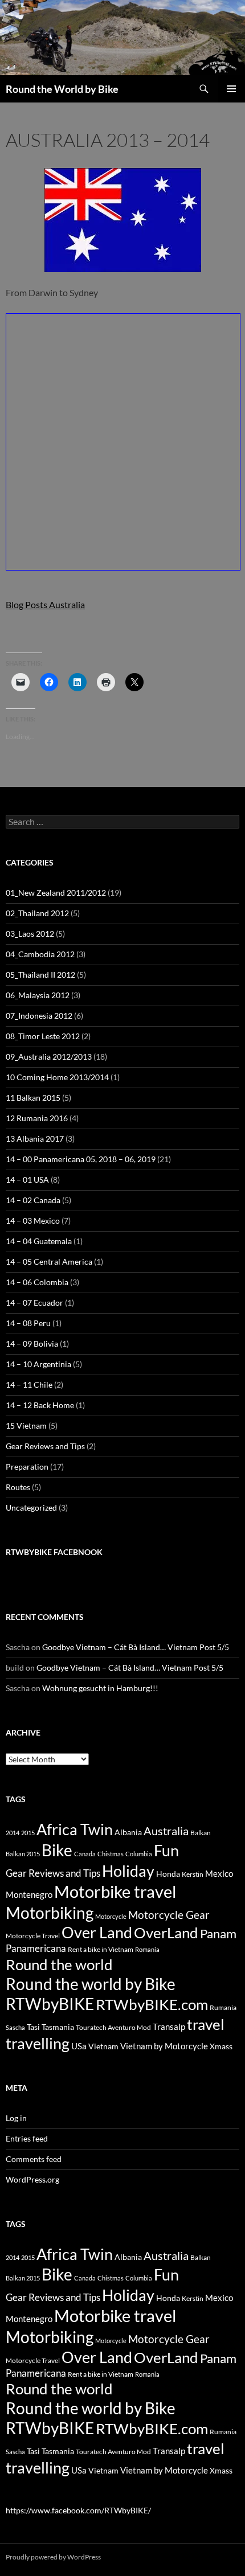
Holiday (128, 1871)
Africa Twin (75, 1829)
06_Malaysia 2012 (38, 995)
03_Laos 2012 (30, 934)
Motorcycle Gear (169, 1915)
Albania (128, 1832)
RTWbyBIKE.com (152, 2004)
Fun (166, 1850)
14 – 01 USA (27, 1180)
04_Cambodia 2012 (40, 954)
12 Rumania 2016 (37, 1118)
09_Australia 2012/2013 (49, 1057)
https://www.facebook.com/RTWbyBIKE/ (78, 2510)
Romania (147, 1949)
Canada (85, 1854)
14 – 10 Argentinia (38, 1364)
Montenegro (29, 1894)
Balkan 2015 (23, 1854)
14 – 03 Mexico (33, 1221)
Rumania (223, 2007)
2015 (28, 1833)
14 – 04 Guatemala (39, 1241)
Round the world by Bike (91, 1984)
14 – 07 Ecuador (34, 1303)
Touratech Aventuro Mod (113, 2027)
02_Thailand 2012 (37, 913)
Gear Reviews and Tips (45, 1446)
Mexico (219, 1873)
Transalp (169, 2027)
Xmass (221, 2046)
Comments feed (34, 2159)
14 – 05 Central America (49, 1262)
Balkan (201, 1833)
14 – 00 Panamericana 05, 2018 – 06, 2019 (81, 1159)
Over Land (97, 1933)
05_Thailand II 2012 (40, 975)
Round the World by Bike (62, 89)
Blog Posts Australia (45, 604)
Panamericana (36, 1949)
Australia (166, 1831)
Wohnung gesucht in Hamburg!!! (100, 1688)
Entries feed (27, 2138)
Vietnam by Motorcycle (164, 2046)
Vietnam (103, 2046)
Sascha (15, 2027)
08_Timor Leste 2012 (43, 1036)
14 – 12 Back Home (40, 1405)
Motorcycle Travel (33, 1936)
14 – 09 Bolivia (32, 1344)
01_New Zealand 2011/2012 (56, 893)
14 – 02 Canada (33, 1200)
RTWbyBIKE (50, 2004)
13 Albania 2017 (35, 1139)
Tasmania (58, 2027)
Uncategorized (31, 1508)
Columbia (139, 1854)
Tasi (33, 2027)
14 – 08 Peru (28, 1323)
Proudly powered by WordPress (53, 2557)
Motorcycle (111, 1916)
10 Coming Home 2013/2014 (57, 1077)
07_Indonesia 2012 (39, 1016)
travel (206, 2024)
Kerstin (193, 1874)
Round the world (59, 1964)
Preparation (27, 1467)
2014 (13, 1833)
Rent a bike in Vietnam (101, 1949)
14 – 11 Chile (29, 1385)
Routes (18, 1487)
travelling (38, 2043)
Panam (218, 1934)
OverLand (166, 1933)
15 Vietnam (26, 1426)
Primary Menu (231, 89)
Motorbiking (50, 1913)
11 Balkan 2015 (33, 1098)
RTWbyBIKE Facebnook (54, 1552)
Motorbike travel (115, 1891)
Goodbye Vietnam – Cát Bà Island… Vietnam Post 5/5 (136, 1647)
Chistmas (111, 1854)
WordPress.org (32, 2179)
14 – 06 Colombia (37, 1282)
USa (79, 2046)
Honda (168, 1874)
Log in (16, 2118)
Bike (57, 1850)
